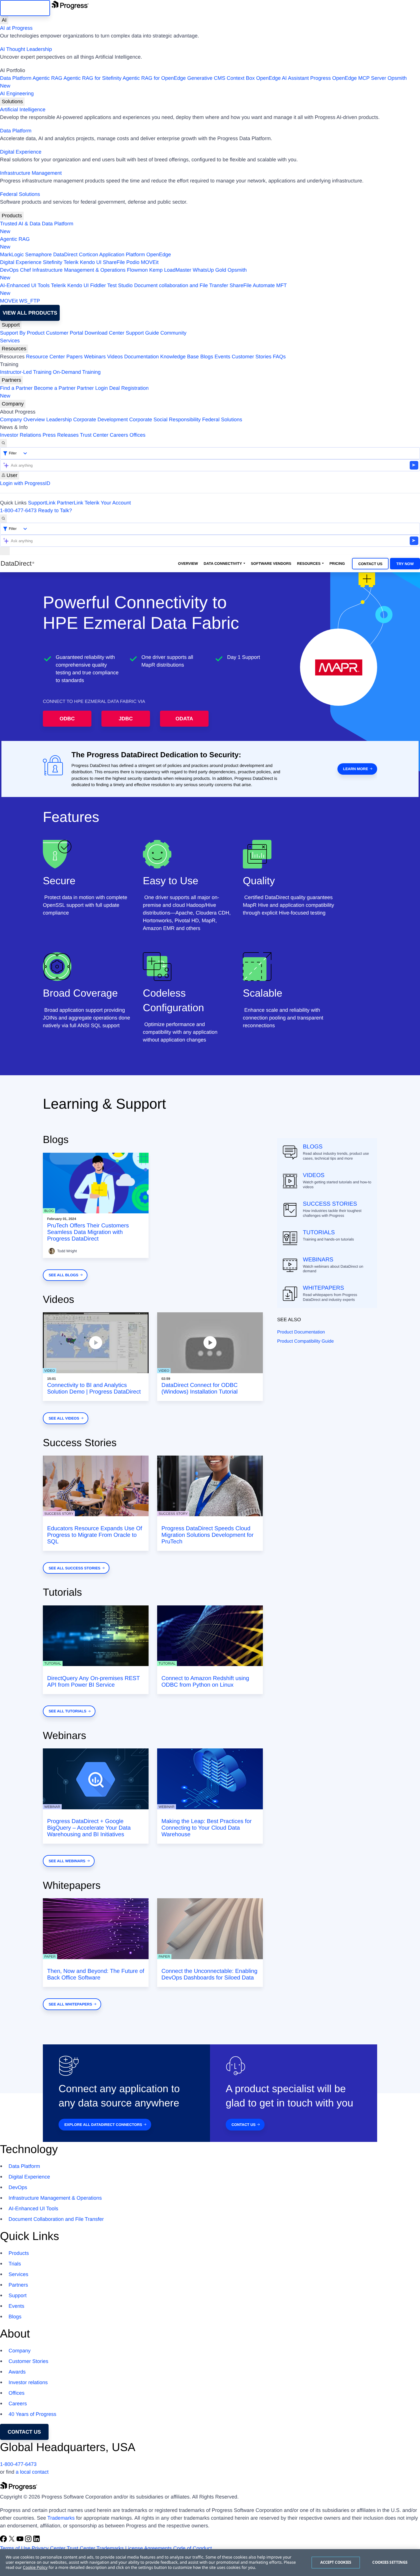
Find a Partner (16, 388)
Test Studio (120, 285)
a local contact (32, 2472)
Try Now (405, 564)
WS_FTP (30, 301)
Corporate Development (100, 420)
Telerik (71, 262)
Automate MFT (143, 289)
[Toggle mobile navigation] (5, 551)
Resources (14, 349)
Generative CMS (206, 78)
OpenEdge (159, 255)
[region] (210, 2563)
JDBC (126, 719)
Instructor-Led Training (26, 372)
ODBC (67, 719)
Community (173, 333)
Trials (15, 2264)
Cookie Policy (35, 2568)
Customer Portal (65, 333)
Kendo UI (91, 262)
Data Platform (16, 78)
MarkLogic (12, 255)
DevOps (9, 270)
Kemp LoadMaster (170, 270)
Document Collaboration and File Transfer (56, 2219)
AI (4, 20)
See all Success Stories (74, 1568)
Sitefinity (53, 262)
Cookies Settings (390, 2562)
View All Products (30, 313)
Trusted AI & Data (20, 224)
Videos (115, 357)
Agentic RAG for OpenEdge (154, 78)
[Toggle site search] (3, 519)
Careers (119, 435)
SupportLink (42, 503)
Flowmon (137, 270)
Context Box (241, 78)
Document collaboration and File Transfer (181, 285)
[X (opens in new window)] (12, 2541)
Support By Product (22, 333)
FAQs (279, 357)
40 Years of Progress (32, 2414)
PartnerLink (70, 503)
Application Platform (122, 255)
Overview (188, 563)
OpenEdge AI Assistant (283, 78)
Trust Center (94, 435)
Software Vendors (271, 563)
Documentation (142, 357)
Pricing (337, 563)
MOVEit (150, 262)
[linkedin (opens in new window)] (37, 2541)
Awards (17, 2372)
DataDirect (65, 255)
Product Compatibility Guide (305, 1341)
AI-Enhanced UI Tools (25, 285)
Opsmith (203, 82)
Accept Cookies (336, 2562)
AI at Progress (16, 28)
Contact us (24, 2432)
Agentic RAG (47, 78)
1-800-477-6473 (18, 510)
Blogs (207, 357)
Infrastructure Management (31, 173)
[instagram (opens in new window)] (29, 2541)
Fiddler (98, 285)
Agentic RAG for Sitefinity (92, 78)
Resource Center (45, 357)
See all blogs (63, 1275)
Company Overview (22, 420)
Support (11, 325)
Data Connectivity (223, 563)
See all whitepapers (70, 2004)
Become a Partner (55, 388)
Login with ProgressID (25, 483)
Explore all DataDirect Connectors (103, 2125)
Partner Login (92, 388)
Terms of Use (15, 2548)
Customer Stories (252, 357)
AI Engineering (17, 94)
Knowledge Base (180, 357)
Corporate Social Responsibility (165, 420)
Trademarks (61, 2518)
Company (13, 404)
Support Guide (142, 333)
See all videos (64, 1418)
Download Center (104, 333)
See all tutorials (67, 1711)
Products (12, 216)
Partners (11, 380)
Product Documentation (301, 1332)
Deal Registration (74, 392)
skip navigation (25, 8)
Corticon (88, 255)
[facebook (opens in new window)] (4, 2541)
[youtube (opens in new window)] (21, 2541)
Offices (137, 435)
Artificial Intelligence (23, 110)
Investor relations (28, 2382)
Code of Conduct (192, 2548)
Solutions (12, 102)
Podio (133, 262)
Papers (74, 357)
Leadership (59, 420)
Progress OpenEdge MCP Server (348, 78)
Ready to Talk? (55, 510)
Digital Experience (21, 152)
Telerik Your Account (108, 503)
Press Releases (61, 435)
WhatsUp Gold (209, 270)
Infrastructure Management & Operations (79, 270)
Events (222, 357)
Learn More (356, 769)
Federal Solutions (20, 194)
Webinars (95, 357)
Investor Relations (21, 435)
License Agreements (148, 2548)
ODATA (184, 719)
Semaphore (38, 255)
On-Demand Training (77, 372)
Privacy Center (49, 2548)
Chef (25, 270)
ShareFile (114, 262)
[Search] (3, 443)
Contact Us (370, 564)
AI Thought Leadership (26, 49)
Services (10, 341)
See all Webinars (67, 1861)
